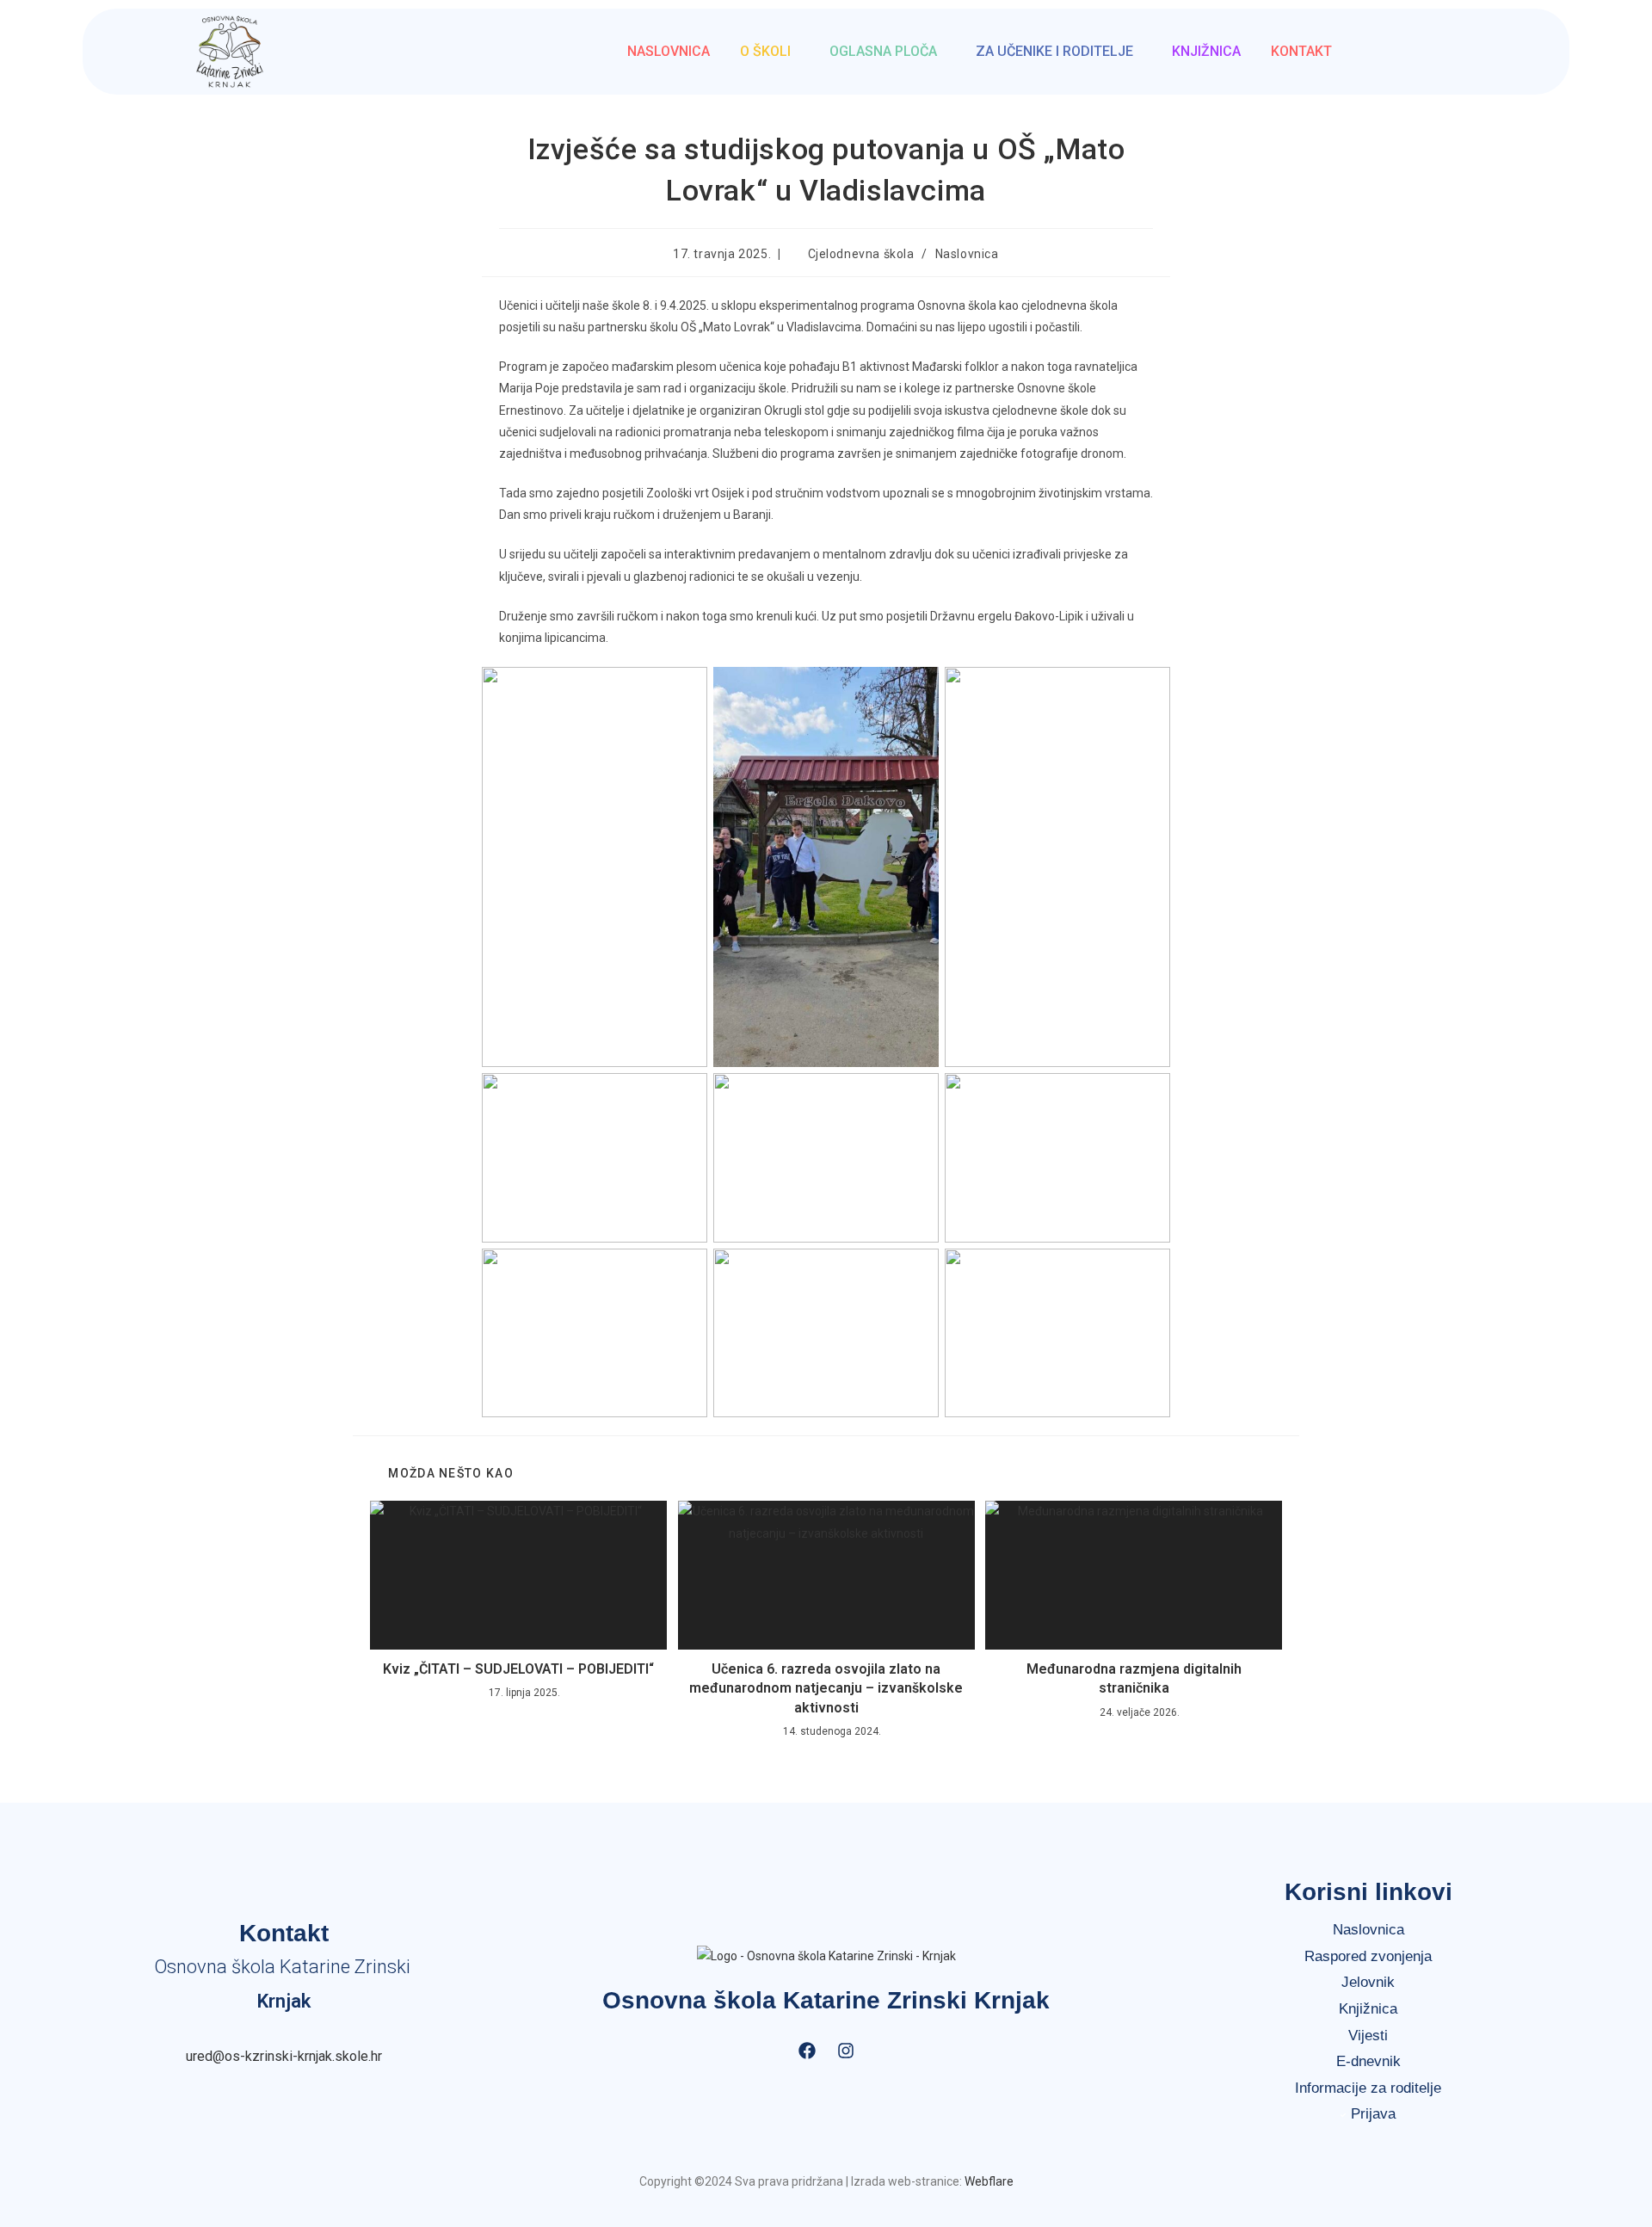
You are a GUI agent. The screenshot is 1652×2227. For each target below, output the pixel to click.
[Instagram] (846, 2051)
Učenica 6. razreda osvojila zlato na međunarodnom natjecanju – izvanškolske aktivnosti (826, 1688)
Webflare (989, 2181)
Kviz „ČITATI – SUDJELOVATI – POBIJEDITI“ (518, 1669)
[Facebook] (807, 2051)
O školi (765, 51)
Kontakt (1301, 51)
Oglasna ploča (883, 51)
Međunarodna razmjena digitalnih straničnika (1134, 1678)
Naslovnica (669, 51)
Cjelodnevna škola (861, 254)
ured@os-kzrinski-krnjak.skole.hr (284, 2056)
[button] (770, 52)
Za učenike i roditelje (1054, 51)
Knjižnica (1206, 51)
